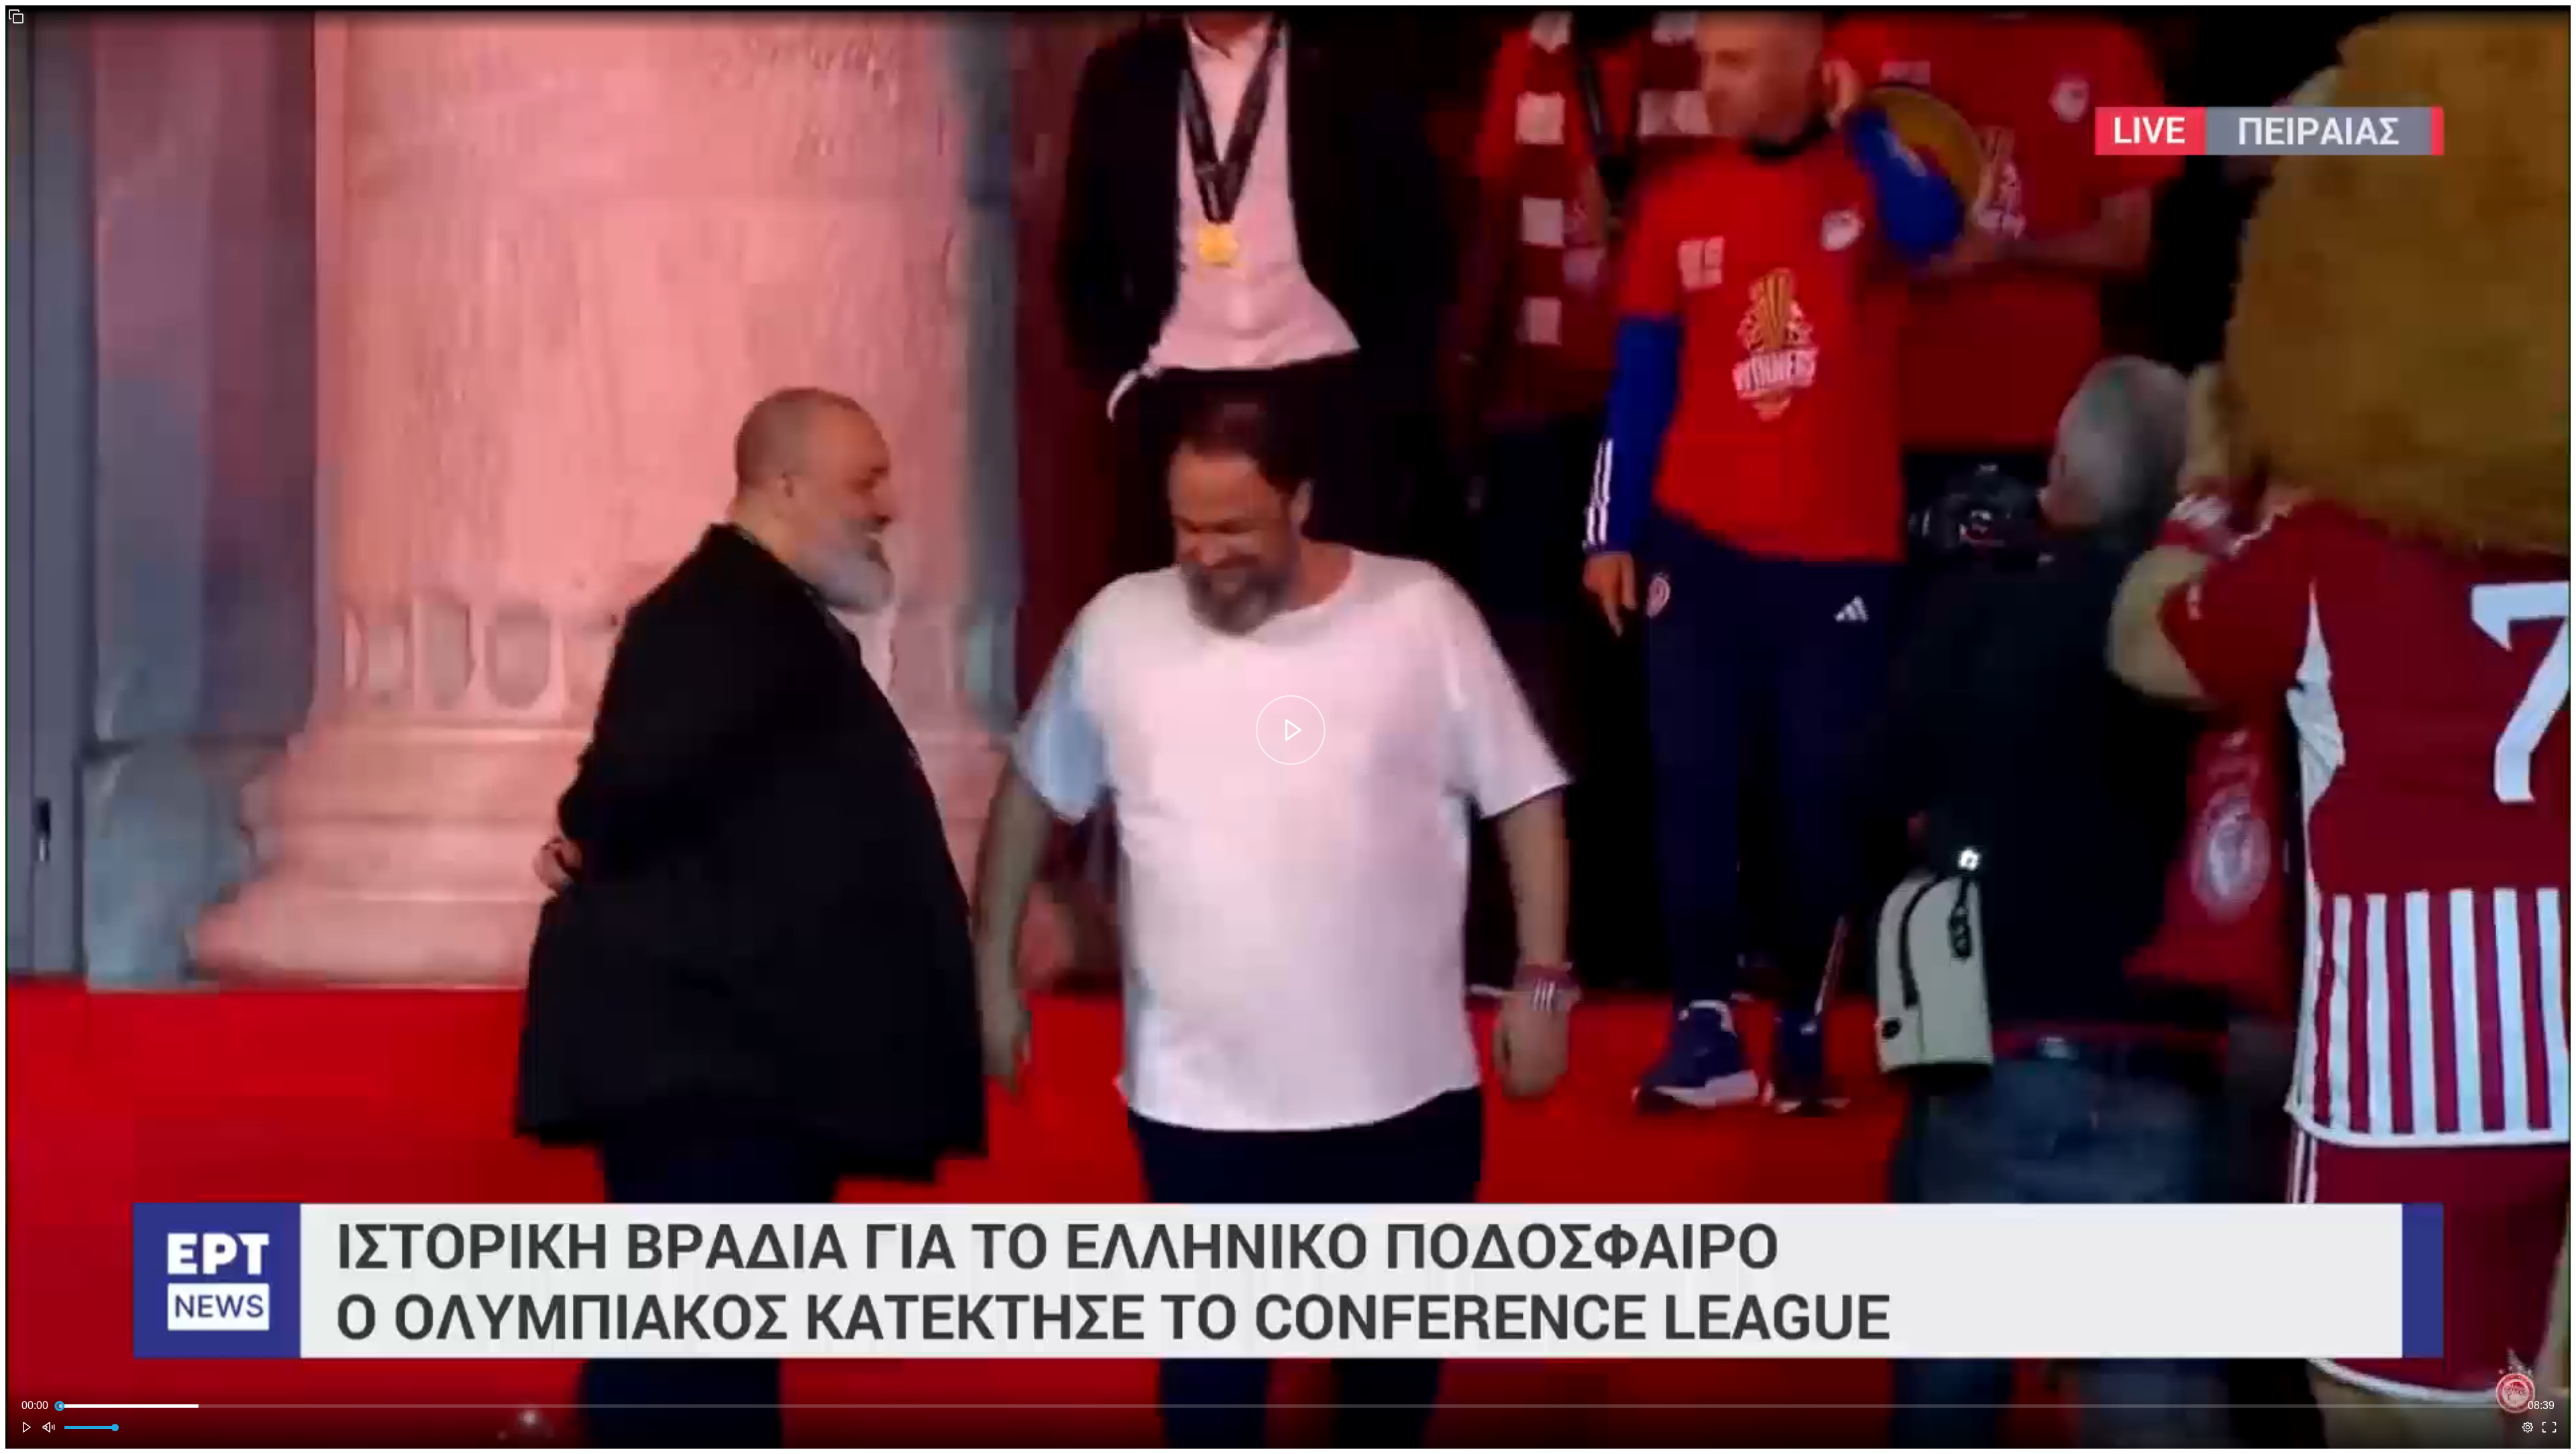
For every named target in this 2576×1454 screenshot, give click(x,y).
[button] (16, 16)
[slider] (1288, 1406)
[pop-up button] (2528, 1427)
